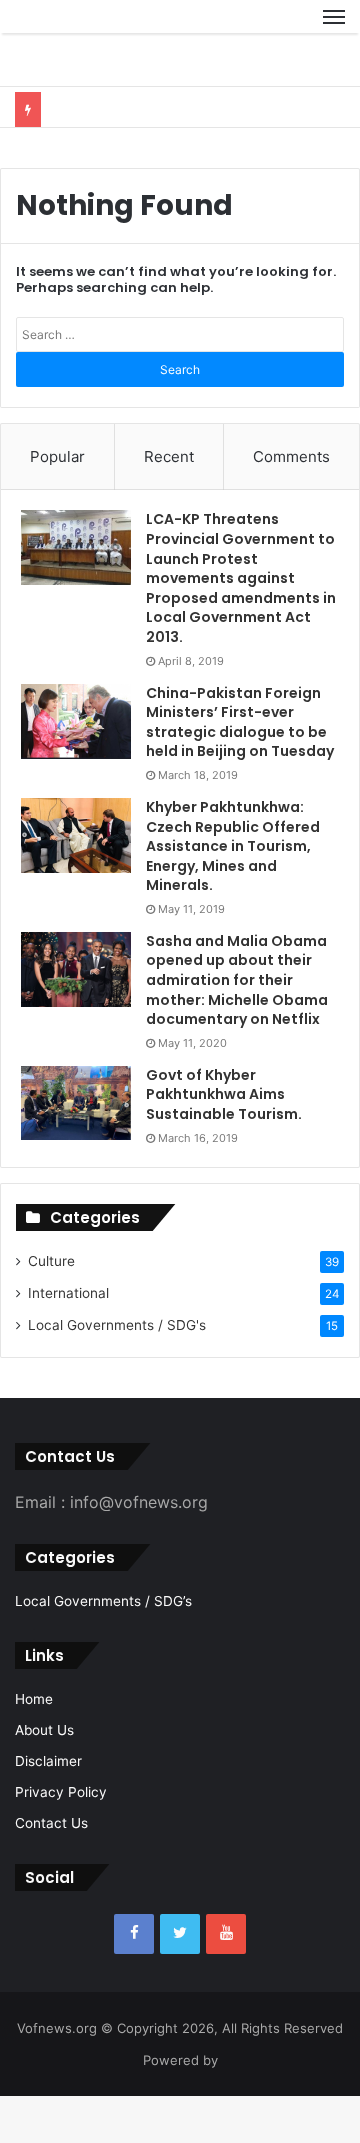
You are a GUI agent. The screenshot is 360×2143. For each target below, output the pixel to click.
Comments (291, 503)
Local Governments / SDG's (117, 1372)
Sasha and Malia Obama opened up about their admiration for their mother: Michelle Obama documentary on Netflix (237, 1027)
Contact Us (51, 1870)
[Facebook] (134, 1981)
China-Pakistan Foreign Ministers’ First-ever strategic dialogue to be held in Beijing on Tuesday (240, 769)
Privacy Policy (61, 1839)
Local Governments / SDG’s (103, 1648)
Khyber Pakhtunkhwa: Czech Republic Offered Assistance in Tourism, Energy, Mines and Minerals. (233, 893)
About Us (44, 1777)
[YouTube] (226, 1981)
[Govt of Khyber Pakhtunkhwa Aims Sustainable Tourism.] (76, 1150)
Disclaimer (48, 1808)
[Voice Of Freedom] (64, 40)
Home (34, 1746)
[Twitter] (180, 1981)
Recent (169, 503)
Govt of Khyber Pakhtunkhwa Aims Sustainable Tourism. (224, 1141)
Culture (51, 1308)
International (68, 1340)
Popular (57, 503)
